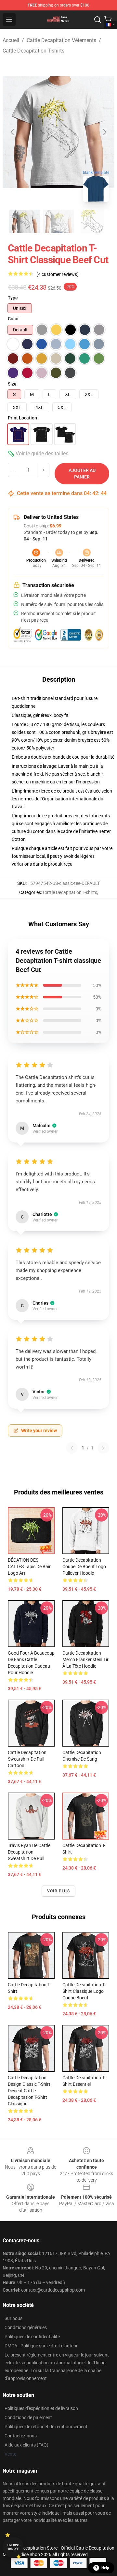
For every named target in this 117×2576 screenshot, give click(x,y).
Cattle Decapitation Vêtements (61, 40)
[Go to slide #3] (92, 221)
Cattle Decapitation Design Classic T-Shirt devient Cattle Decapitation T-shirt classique (29, 2091)
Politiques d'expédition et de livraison (41, 2408)
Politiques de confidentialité (32, 2337)
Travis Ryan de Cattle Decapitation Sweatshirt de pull (29, 1852)
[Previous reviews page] (72, 1448)
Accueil (11, 40)
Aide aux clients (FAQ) (26, 2445)
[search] (97, 20)
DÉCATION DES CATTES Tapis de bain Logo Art (30, 1567)
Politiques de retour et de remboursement (46, 2427)
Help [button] (105, 2568)
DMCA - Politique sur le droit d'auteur (41, 2346)
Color (13, 319)
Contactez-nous (21, 2436)
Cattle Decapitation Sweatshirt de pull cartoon (27, 1759)
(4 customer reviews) (58, 274)
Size (12, 384)
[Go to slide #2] (58, 221)
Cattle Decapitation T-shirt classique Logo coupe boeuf (84, 1991)
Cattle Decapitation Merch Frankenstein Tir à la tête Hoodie (85, 1659)
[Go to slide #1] (25, 221)
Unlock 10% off (13, 2547)
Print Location (22, 418)
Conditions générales (26, 2327)
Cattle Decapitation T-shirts (33, 51)
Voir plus (58, 1891)
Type (13, 298)
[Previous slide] (13, 132)
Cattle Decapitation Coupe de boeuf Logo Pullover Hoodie (84, 1567)
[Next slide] (104, 132)
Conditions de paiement (28, 2417)
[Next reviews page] (103, 1448)
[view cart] (108, 20)
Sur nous (13, 2318)
